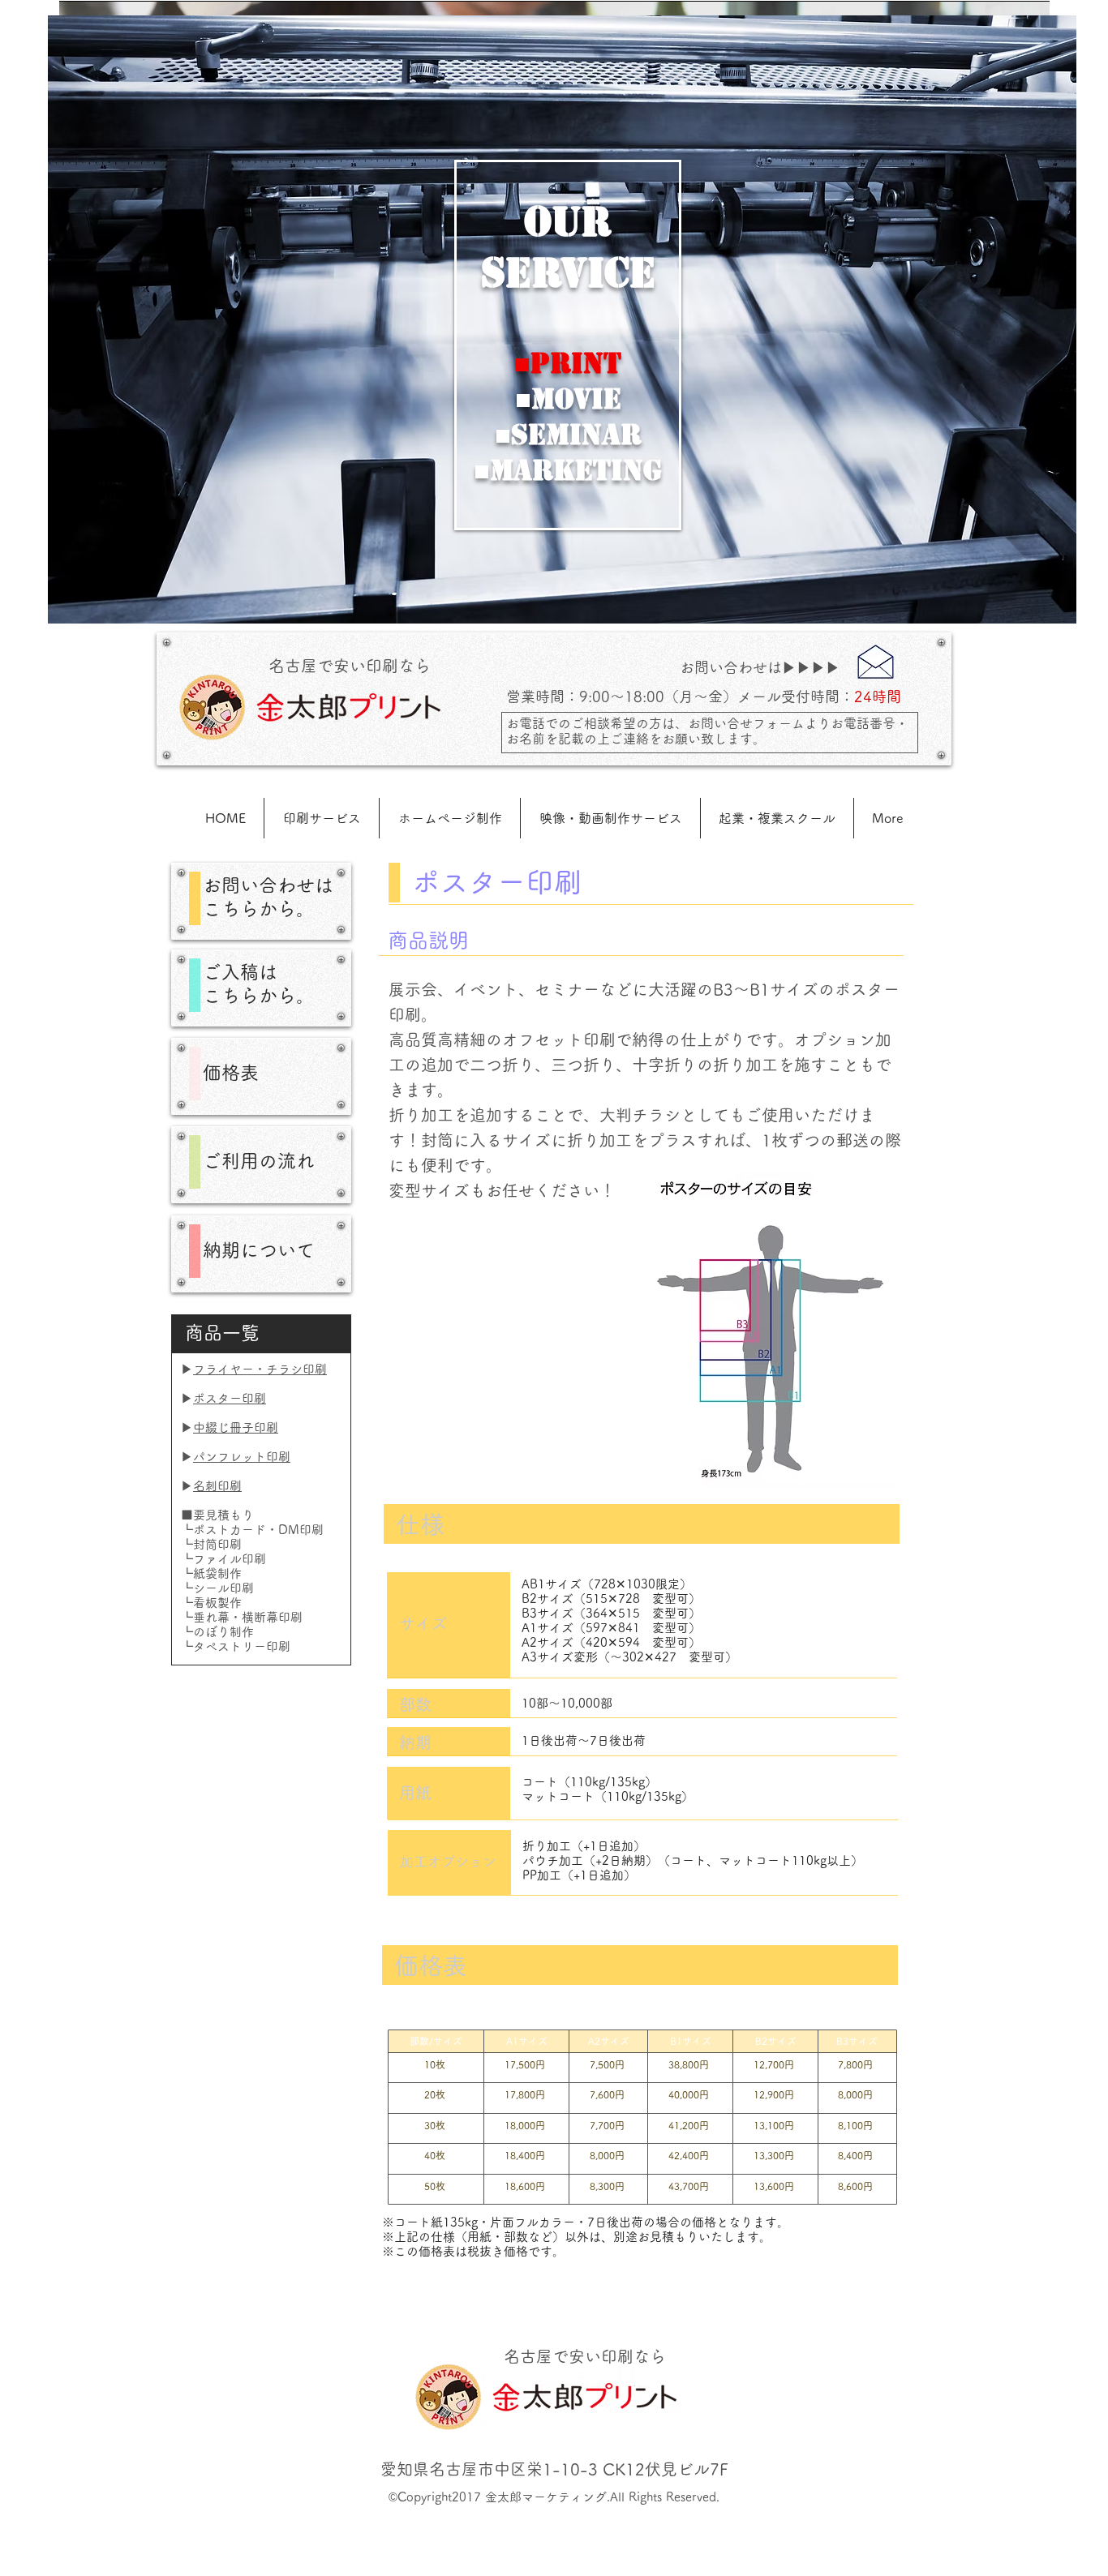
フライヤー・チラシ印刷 (260, 1369)
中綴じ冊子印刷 (236, 1427)
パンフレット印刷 (242, 1457)
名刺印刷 (217, 1486)
